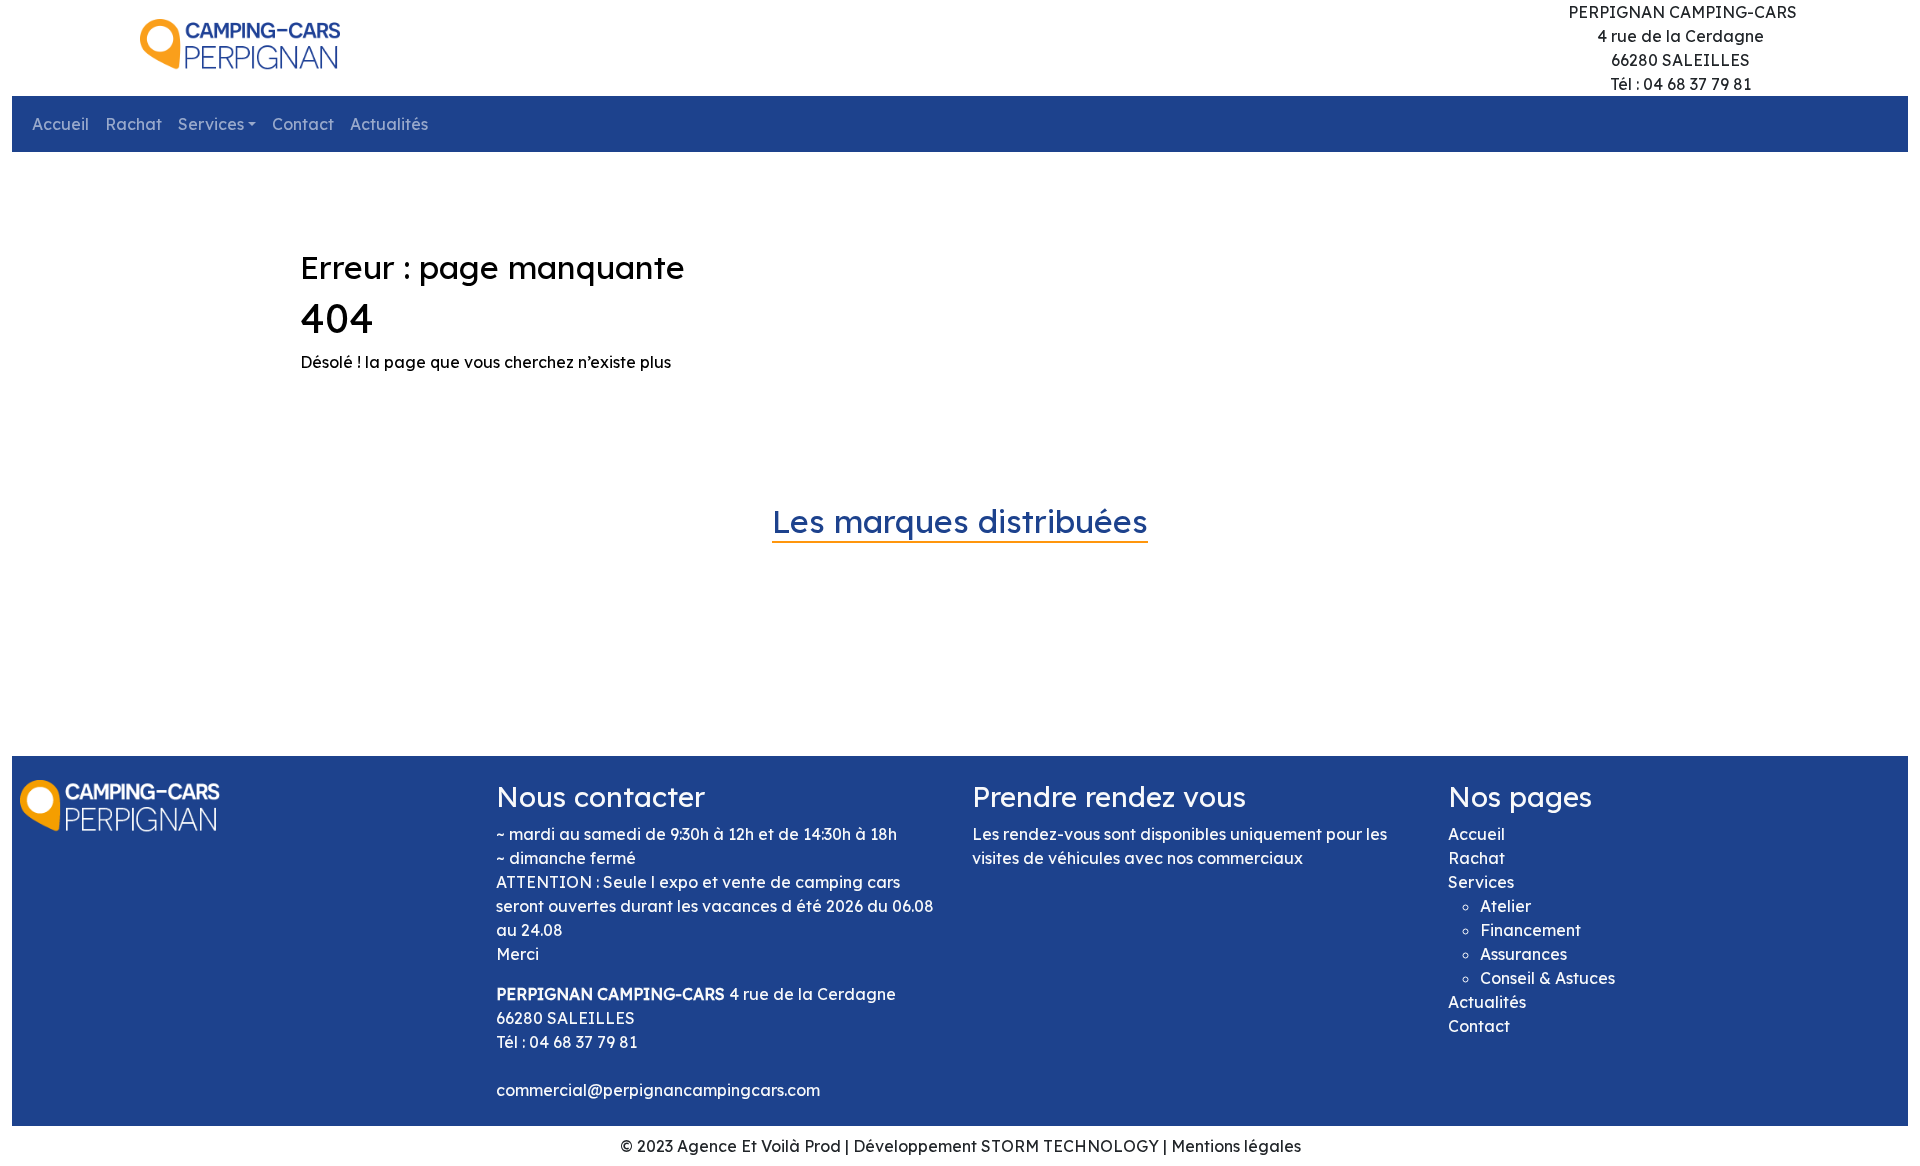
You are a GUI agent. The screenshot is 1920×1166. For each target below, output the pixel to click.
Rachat (133, 124)
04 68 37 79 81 (583, 1042)
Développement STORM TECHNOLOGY (1006, 1146)
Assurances (1523, 954)
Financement (1530, 930)
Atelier (1505, 906)
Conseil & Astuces (1547, 978)
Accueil (60, 124)
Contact (303, 124)
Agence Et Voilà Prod (759, 1146)
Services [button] (211, 124)
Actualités (389, 124)
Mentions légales (1236, 1146)
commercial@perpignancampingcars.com (658, 1090)
